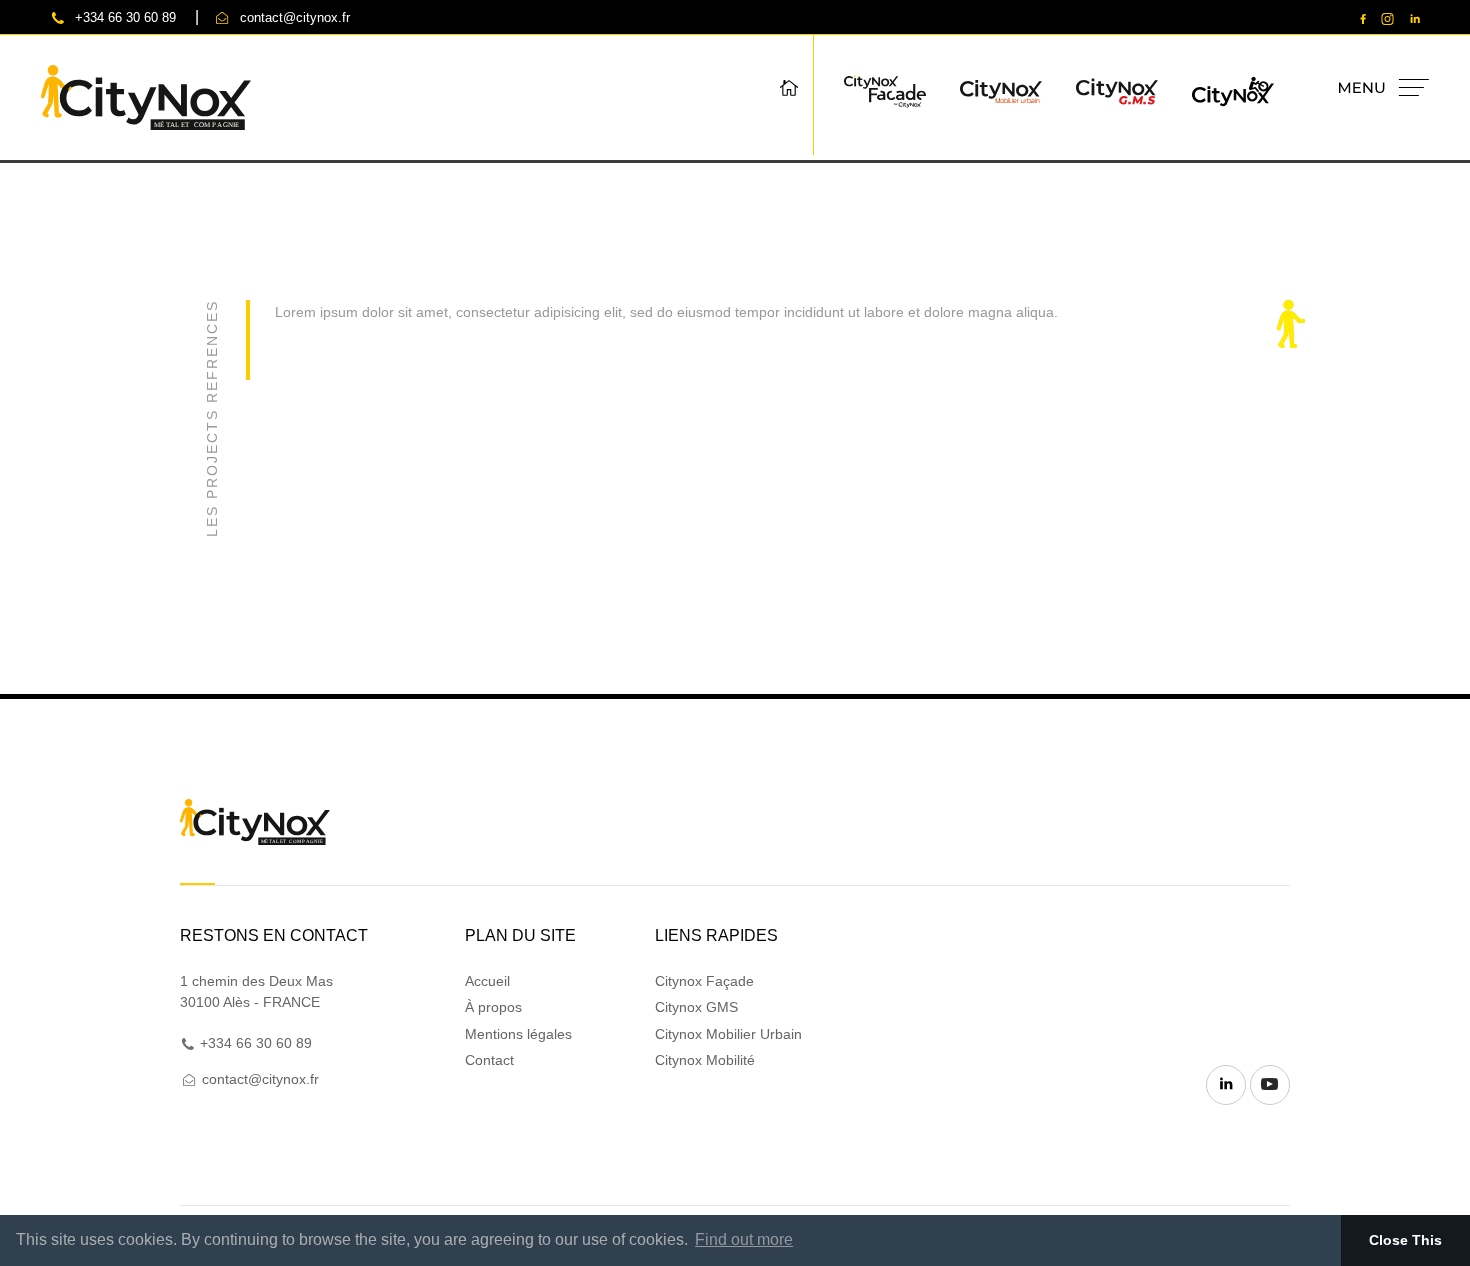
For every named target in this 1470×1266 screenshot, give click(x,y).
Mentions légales (518, 1034)
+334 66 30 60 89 (125, 17)
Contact (489, 1060)
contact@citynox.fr (295, 17)
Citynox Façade (704, 981)
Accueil (487, 981)
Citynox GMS (696, 1007)
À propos (493, 1007)
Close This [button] (1405, 1240)
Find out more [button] (744, 1239)
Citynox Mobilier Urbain (728, 1034)
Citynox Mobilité (705, 1060)
